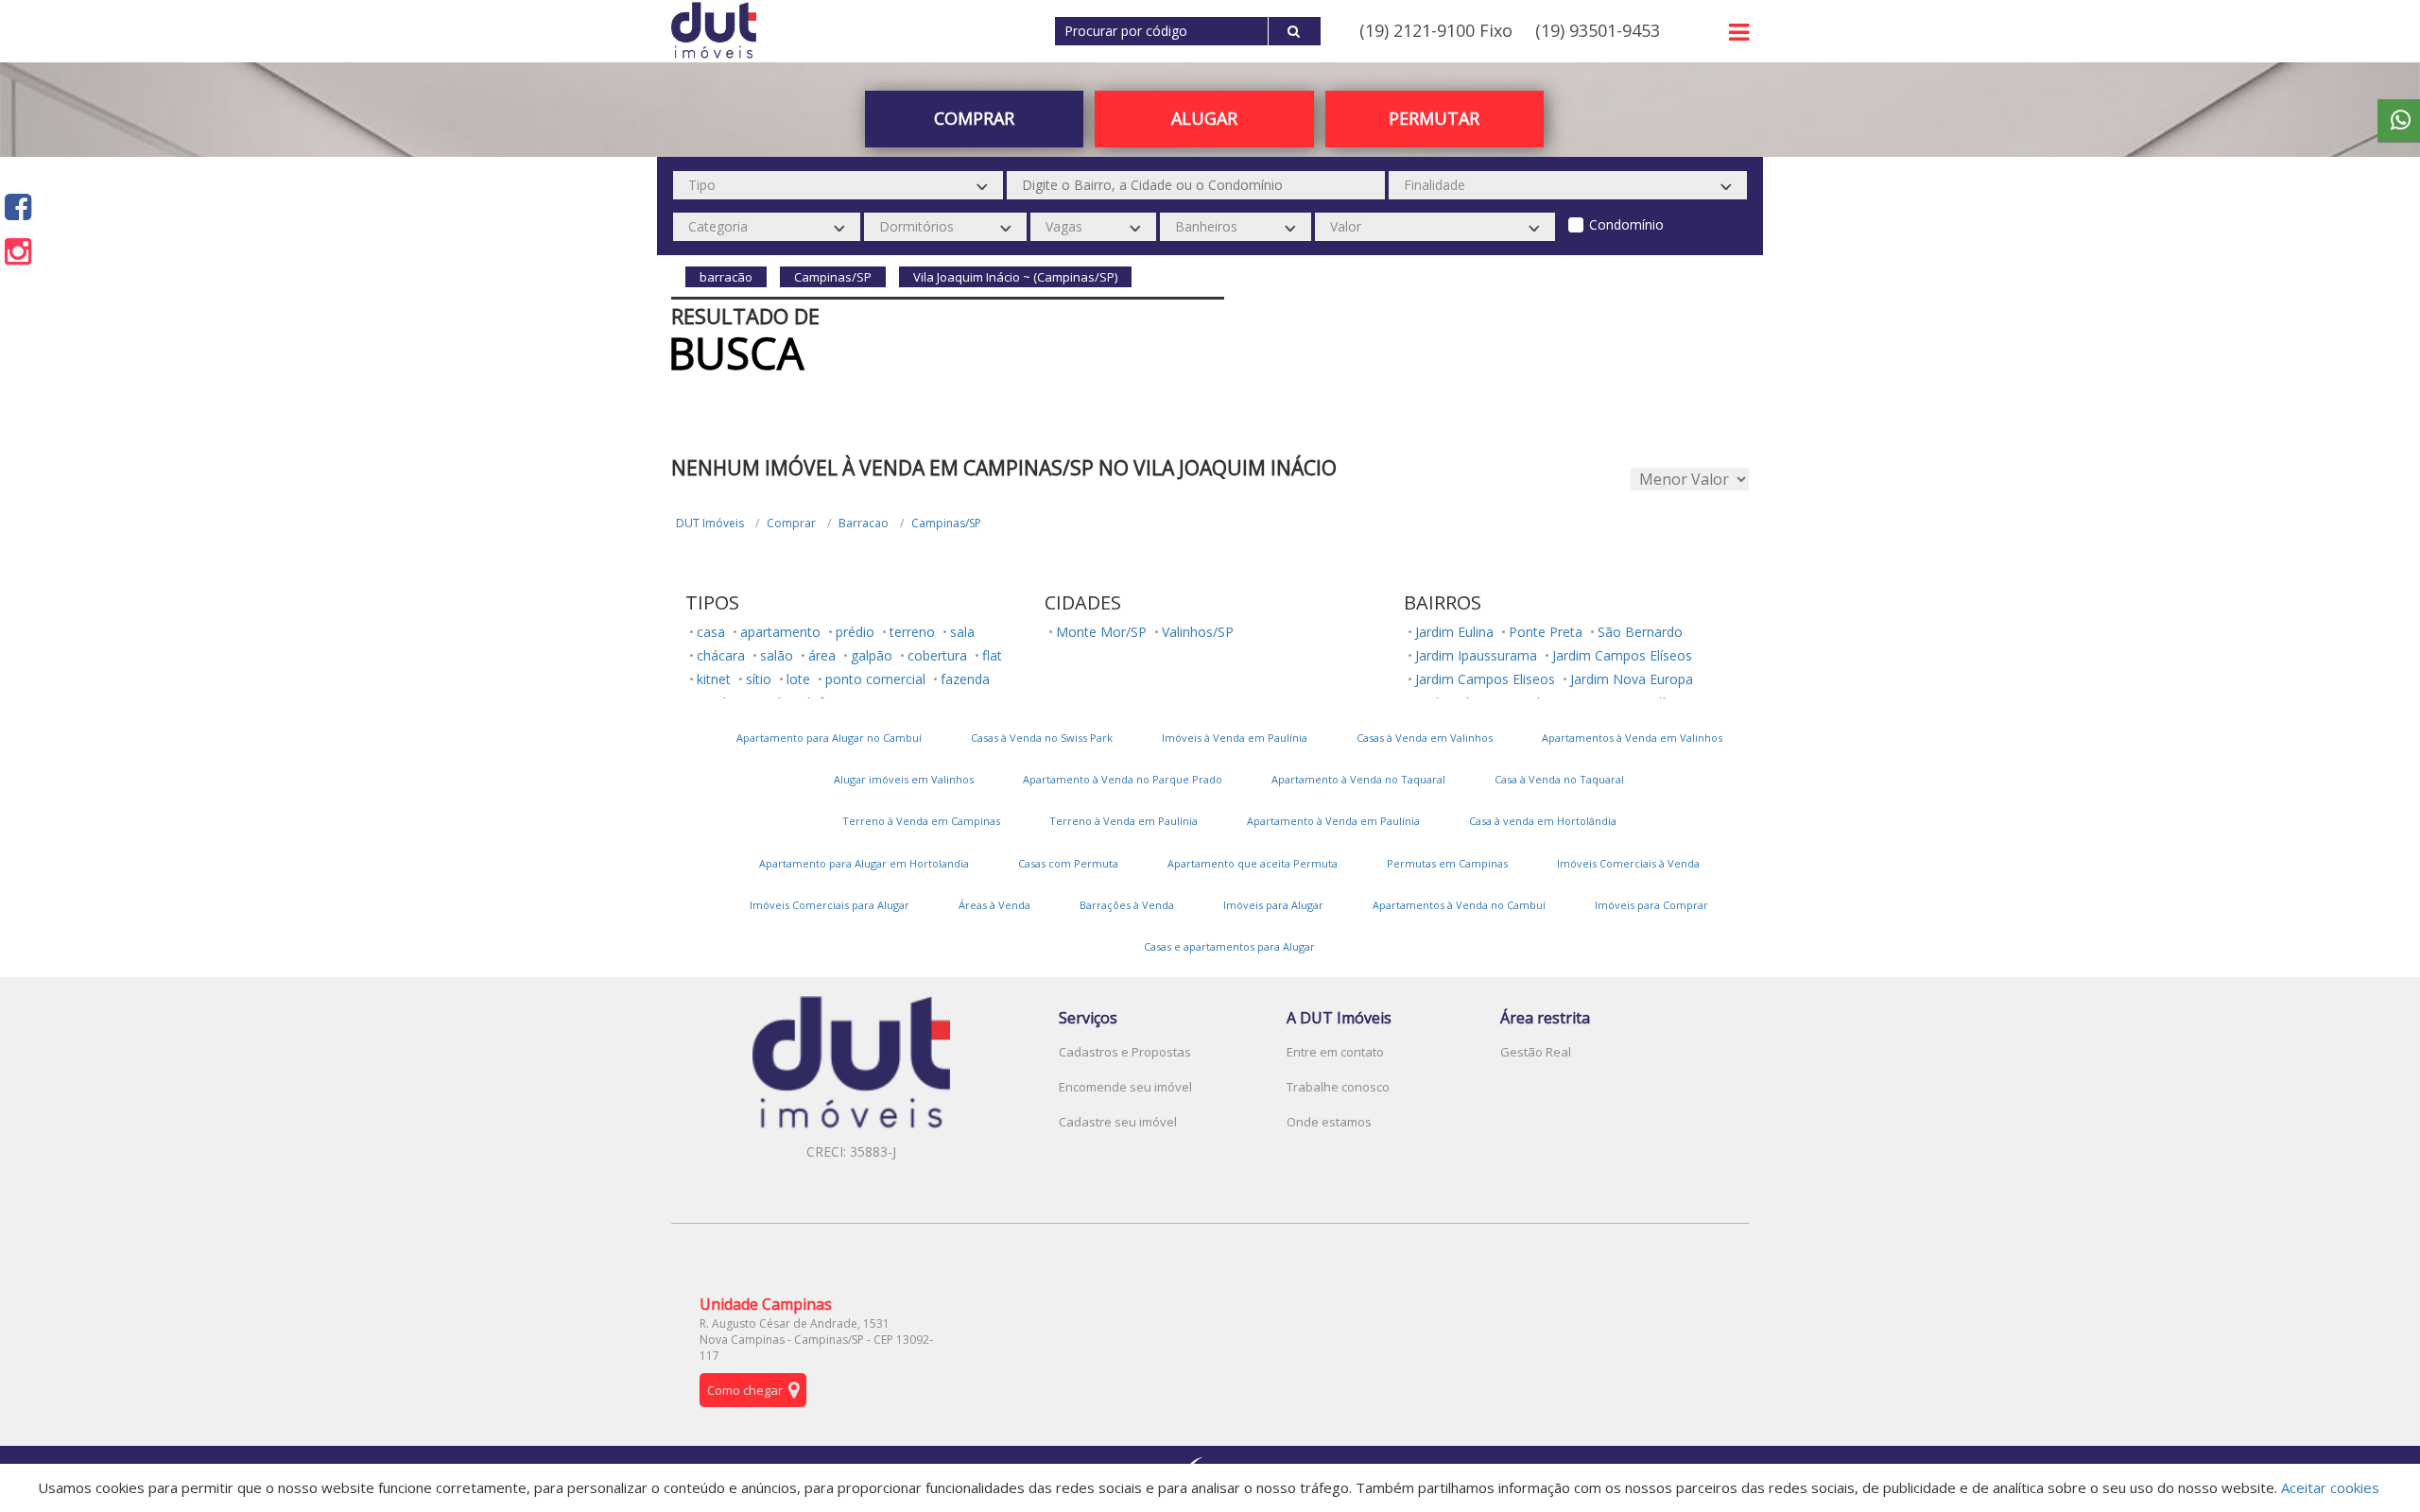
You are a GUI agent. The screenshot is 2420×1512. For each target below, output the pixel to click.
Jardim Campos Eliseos (1485, 679)
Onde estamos (1329, 1122)
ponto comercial (875, 679)
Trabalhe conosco (1338, 1087)
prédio (855, 632)
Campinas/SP (946, 523)
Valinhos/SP (1198, 632)
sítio (759, 679)
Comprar (791, 523)
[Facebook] (18, 206)
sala (962, 632)
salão (777, 655)
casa (711, 632)
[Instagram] (18, 251)
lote (798, 679)
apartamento (780, 632)
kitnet (714, 679)
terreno (912, 632)
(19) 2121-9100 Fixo (1436, 30)
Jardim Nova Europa (1632, 679)
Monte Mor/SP (1101, 632)
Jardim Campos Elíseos (1622, 655)
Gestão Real (1536, 1052)
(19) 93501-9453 (1598, 30)
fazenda (965, 679)
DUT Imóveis (710, 523)
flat (992, 655)
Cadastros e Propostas (1125, 1052)
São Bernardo (1640, 632)
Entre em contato (1335, 1052)
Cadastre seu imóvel (1118, 1122)
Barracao (864, 523)
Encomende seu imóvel (1125, 1087)
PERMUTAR (1434, 118)
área (822, 655)
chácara (721, 655)
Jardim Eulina (1454, 632)
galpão (872, 655)
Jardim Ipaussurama (1476, 655)
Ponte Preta (1546, 632)
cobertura (937, 655)
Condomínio (1626, 224)
